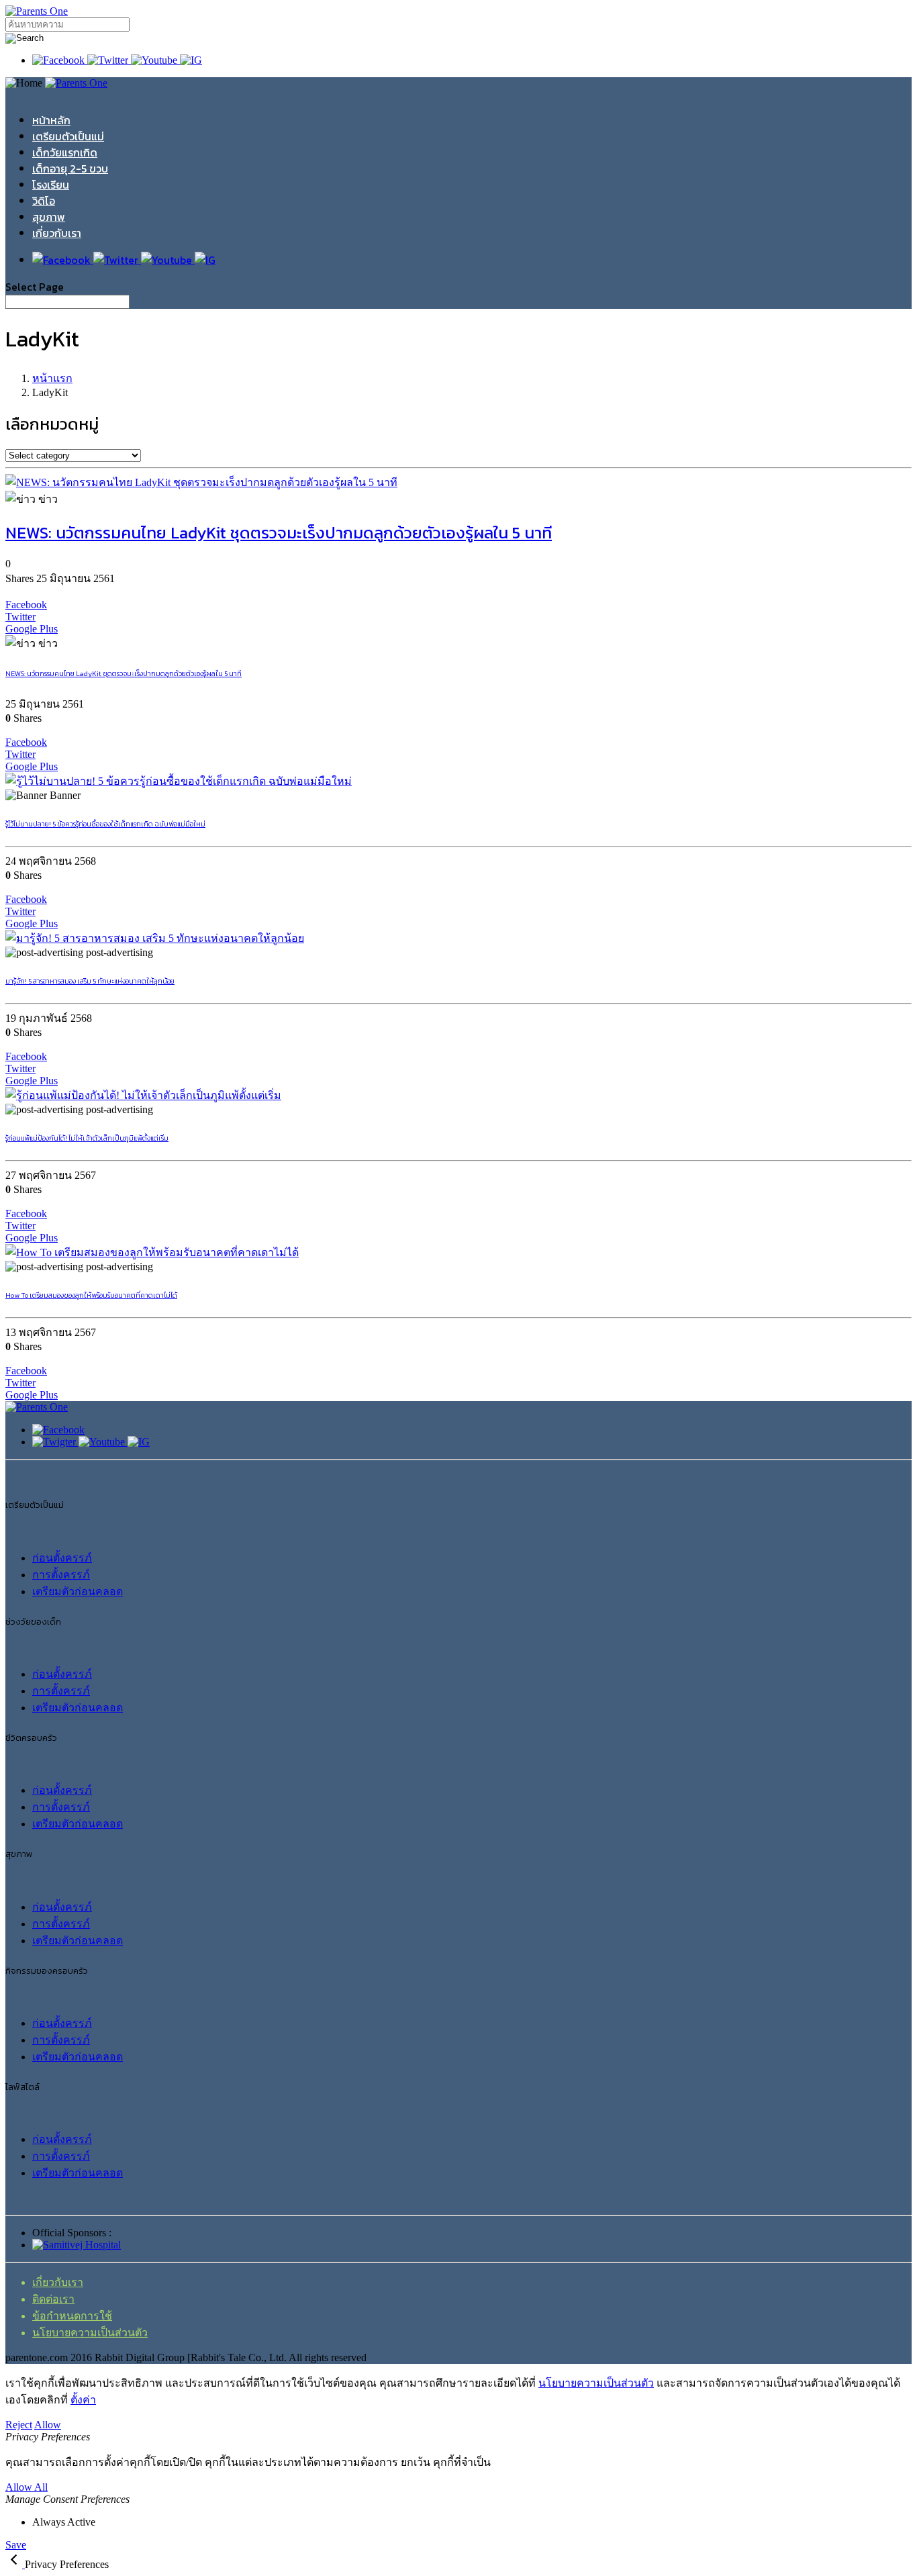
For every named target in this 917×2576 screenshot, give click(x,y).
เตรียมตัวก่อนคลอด (78, 1591)
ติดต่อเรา (53, 2299)
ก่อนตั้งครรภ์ (62, 1558)
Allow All (27, 2487)
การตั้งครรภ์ (61, 1575)
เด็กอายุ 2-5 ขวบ (70, 169)
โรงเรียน (51, 185)
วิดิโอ (44, 201)
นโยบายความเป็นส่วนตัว (90, 2333)
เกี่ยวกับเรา (57, 233)
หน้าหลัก (51, 120)
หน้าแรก (52, 378)
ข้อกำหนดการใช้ (72, 2316)
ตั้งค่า (83, 2400)
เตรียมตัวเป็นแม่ (68, 136)
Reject (19, 2425)
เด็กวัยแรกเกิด (65, 152)
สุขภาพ (49, 217)
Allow (48, 2425)
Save (16, 2545)
